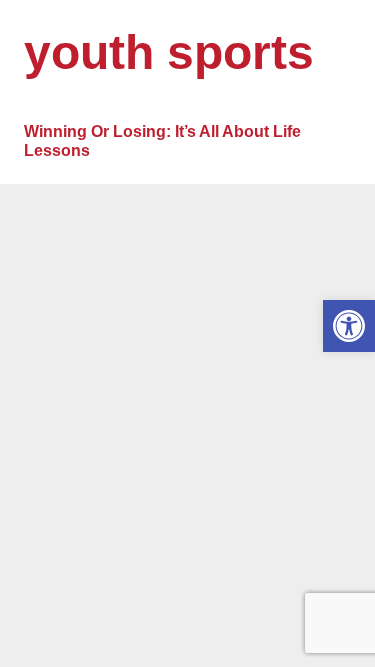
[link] (349, 326)
